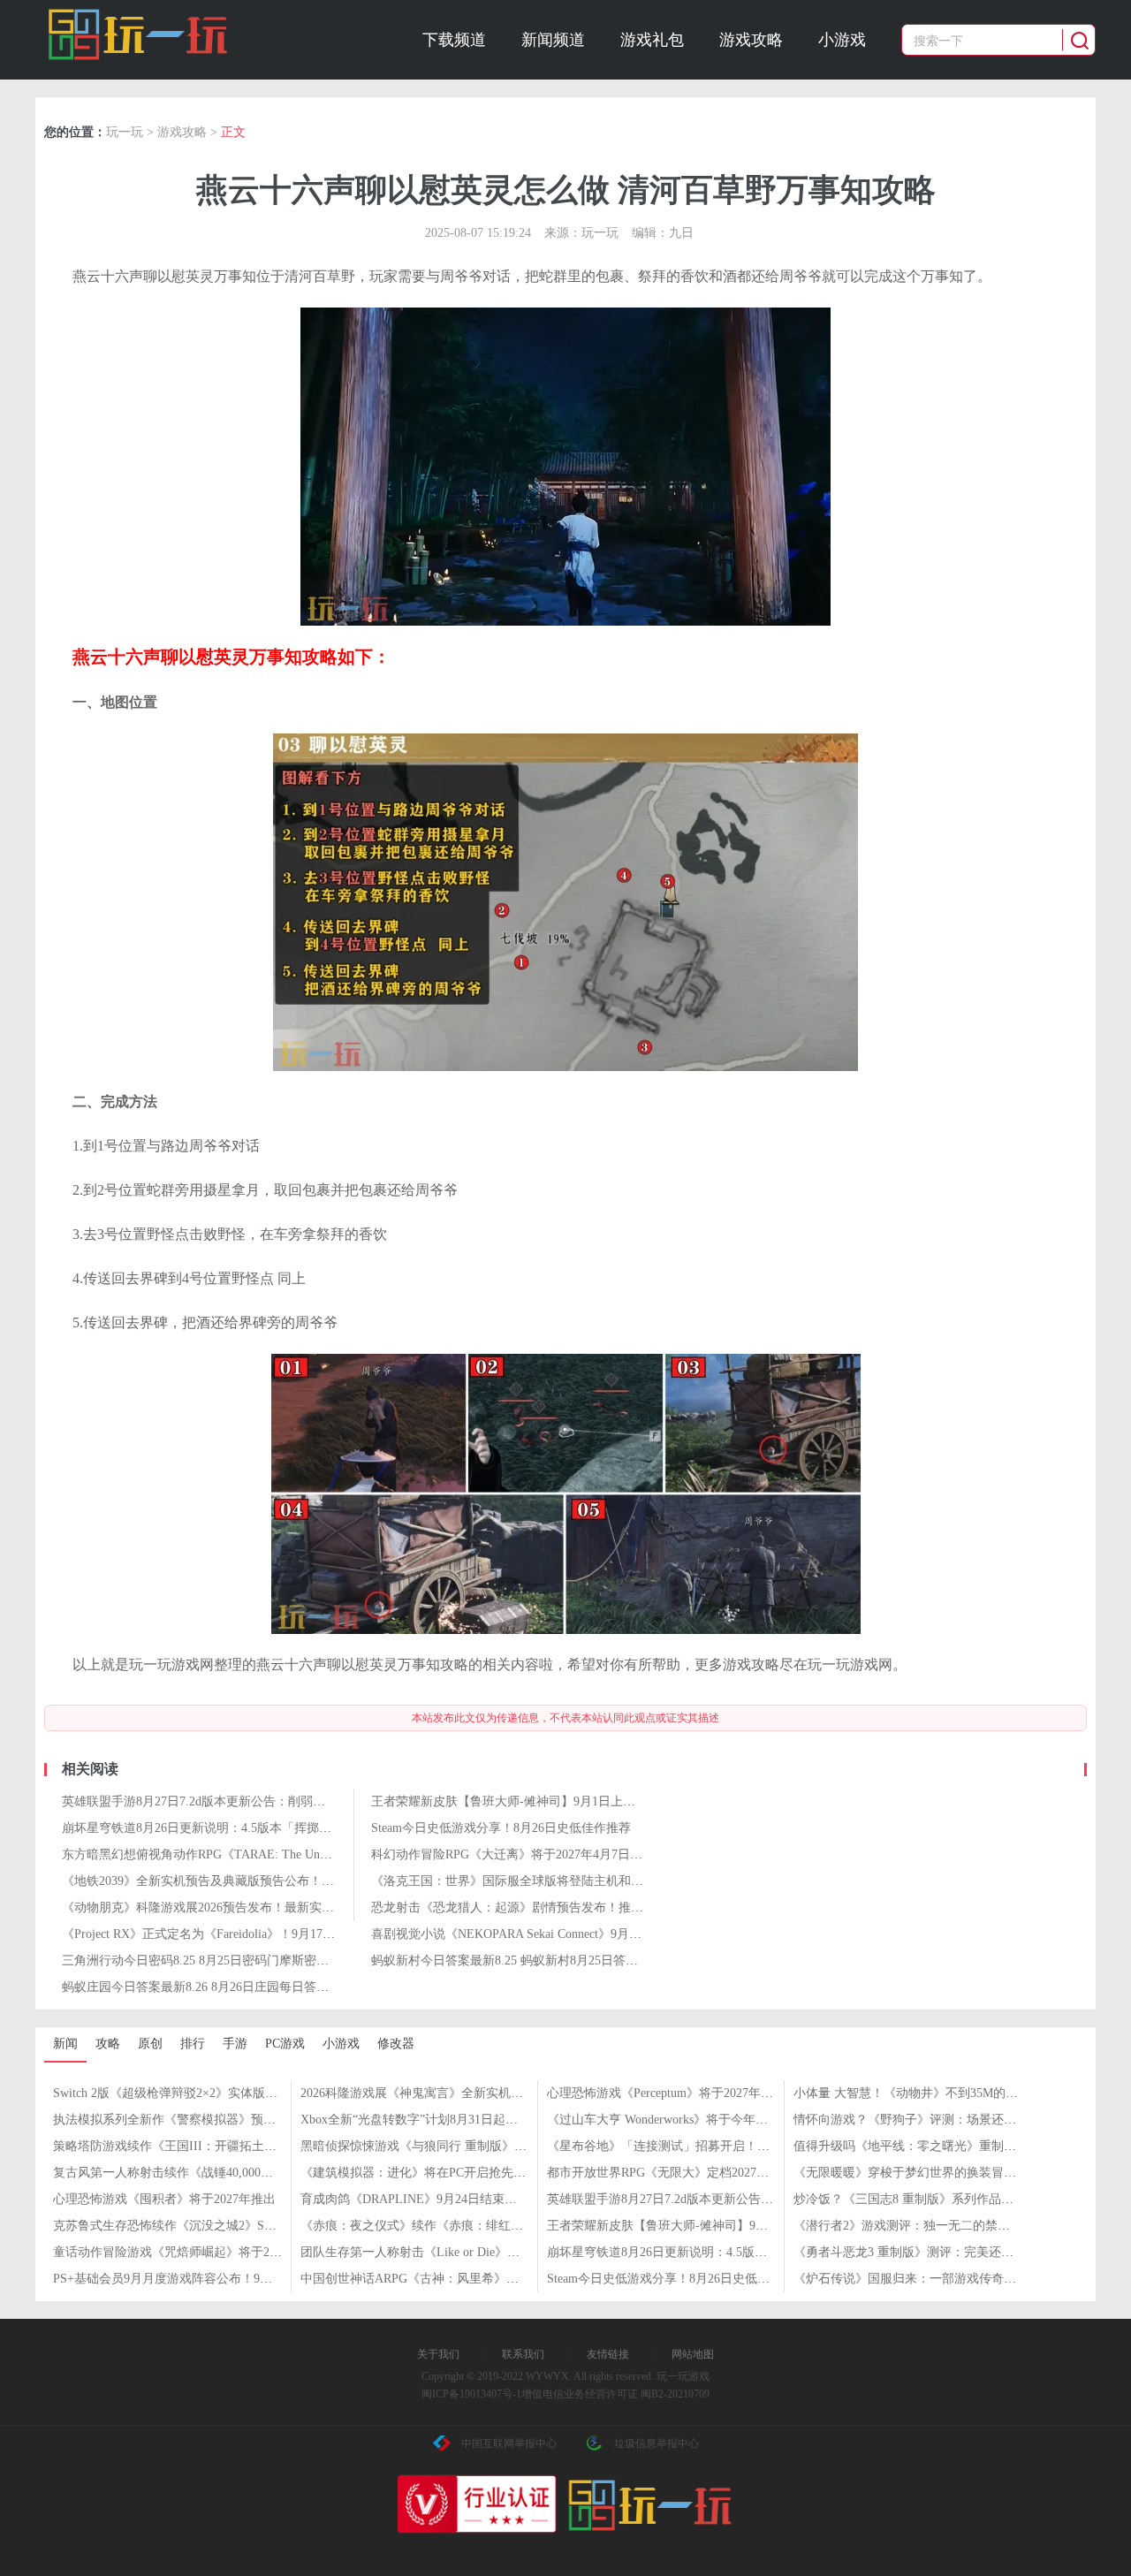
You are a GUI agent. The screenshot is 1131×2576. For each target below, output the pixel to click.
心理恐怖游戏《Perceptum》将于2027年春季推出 (679, 2093)
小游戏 (842, 40)
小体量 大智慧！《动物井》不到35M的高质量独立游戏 (943, 2093)
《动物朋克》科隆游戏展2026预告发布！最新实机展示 (210, 1907)
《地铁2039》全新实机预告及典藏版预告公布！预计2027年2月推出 (244, 1881)
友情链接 (608, 2354)
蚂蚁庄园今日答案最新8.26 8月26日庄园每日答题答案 (208, 1987)
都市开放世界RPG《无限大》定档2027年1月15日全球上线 (704, 2173)
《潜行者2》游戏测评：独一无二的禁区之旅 (914, 2226)
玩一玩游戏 (138, 34)
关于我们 (438, 2354)
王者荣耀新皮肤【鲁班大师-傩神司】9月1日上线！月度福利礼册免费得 (565, 1801)
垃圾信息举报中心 (657, 2443)
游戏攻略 (751, 40)
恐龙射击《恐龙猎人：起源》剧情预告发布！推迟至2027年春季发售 (557, 1907)
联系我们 (523, 2354)
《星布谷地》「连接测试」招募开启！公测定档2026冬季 (702, 2146)
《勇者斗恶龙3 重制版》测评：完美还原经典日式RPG (940, 2252)
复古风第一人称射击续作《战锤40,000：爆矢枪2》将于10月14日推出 (240, 2173)
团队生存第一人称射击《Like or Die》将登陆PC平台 (442, 2252)
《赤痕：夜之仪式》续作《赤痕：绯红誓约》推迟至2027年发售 (474, 2226)
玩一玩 (125, 132)
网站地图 (693, 2354)
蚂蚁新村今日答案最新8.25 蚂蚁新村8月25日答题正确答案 (529, 1960)
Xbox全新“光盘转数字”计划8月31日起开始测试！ (434, 2120)
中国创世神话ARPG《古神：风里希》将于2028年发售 (447, 2279)
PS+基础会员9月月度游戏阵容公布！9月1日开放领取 (197, 2279)
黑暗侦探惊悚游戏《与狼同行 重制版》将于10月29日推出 (457, 2146)
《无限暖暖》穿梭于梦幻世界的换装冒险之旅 (917, 2173)
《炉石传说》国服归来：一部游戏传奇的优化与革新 (936, 2279)
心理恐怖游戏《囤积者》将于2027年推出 (164, 2199)
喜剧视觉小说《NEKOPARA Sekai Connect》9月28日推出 (525, 1934)
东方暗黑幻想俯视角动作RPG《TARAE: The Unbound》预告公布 (237, 1854)
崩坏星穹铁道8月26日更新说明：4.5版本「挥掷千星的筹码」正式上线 (252, 1828)
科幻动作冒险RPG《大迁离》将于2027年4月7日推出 (513, 1854)
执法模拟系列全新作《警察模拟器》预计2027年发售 (195, 2120)
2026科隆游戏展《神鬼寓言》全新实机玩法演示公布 (443, 2093)
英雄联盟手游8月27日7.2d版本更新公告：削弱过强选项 (212, 1801)
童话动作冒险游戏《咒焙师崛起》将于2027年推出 (189, 2252)
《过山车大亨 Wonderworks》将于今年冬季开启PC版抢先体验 (714, 2120)
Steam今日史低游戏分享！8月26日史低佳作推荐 (501, 1828)
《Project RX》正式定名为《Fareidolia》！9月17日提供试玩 (223, 1934)
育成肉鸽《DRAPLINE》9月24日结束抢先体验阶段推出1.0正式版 (478, 2199)
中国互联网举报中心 (509, 2443)
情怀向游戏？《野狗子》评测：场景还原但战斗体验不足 (948, 2120)
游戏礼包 (652, 40)
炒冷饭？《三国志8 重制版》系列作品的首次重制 (928, 2199)
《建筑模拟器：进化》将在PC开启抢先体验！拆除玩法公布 (463, 2173)
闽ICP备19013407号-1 (471, 2394)
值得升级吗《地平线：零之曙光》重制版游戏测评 (930, 2146)
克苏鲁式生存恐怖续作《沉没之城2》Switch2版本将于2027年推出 (231, 2226)
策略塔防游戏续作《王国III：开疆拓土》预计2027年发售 (208, 2146)
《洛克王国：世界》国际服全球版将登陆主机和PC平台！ (527, 1881)
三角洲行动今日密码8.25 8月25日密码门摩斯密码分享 (208, 1960)
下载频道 (454, 40)
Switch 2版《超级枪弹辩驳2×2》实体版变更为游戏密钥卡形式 (221, 2093)
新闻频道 (553, 40)
